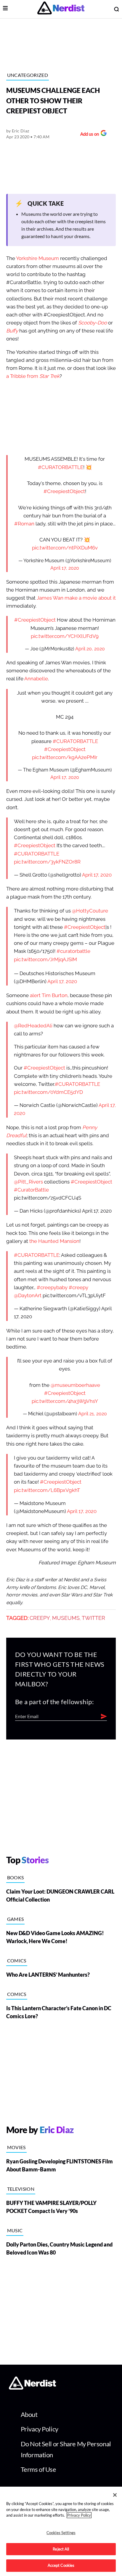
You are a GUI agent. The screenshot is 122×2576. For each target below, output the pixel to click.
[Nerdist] (61, 9)
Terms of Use (38, 2469)
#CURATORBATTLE (61, 467)
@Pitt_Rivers (28, 1182)
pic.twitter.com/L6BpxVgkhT (47, 1490)
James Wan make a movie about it (76, 598)
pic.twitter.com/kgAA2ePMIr (65, 757)
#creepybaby (52, 1288)
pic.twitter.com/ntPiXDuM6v (65, 548)
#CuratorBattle (31, 1190)
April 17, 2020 (65, 568)
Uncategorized (28, 75)
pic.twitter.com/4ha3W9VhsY (65, 1401)
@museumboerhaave (75, 1385)
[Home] (32, 2388)
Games (16, 1919)
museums (66, 1618)
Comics (17, 1960)
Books (16, 1877)
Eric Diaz (21, 131)
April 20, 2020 (90, 649)
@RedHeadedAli (33, 1026)
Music (15, 2230)
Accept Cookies (61, 2565)
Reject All (61, 2549)
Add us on (88, 135)
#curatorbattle (73, 951)
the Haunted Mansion (54, 1241)
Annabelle (36, 679)
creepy (40, 1618)
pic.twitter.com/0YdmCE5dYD (48, 1092)
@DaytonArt (28, 1296)
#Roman (24, 524)
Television (21, 2189)
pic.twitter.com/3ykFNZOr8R (47, 862)
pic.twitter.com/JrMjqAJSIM (45, 960)
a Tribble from (33, 376)
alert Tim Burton (49, 995)
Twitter (93, 1618)
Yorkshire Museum (37, 258)
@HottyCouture (90, 911)
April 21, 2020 (93, 1414)
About (29, 2414)
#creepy (78, 1288)
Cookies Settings (61, 2533)
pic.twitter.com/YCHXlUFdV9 (65, 636)
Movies (16, 2147)
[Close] (115, 2495)
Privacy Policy (40, 2429)
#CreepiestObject (64, 491)
